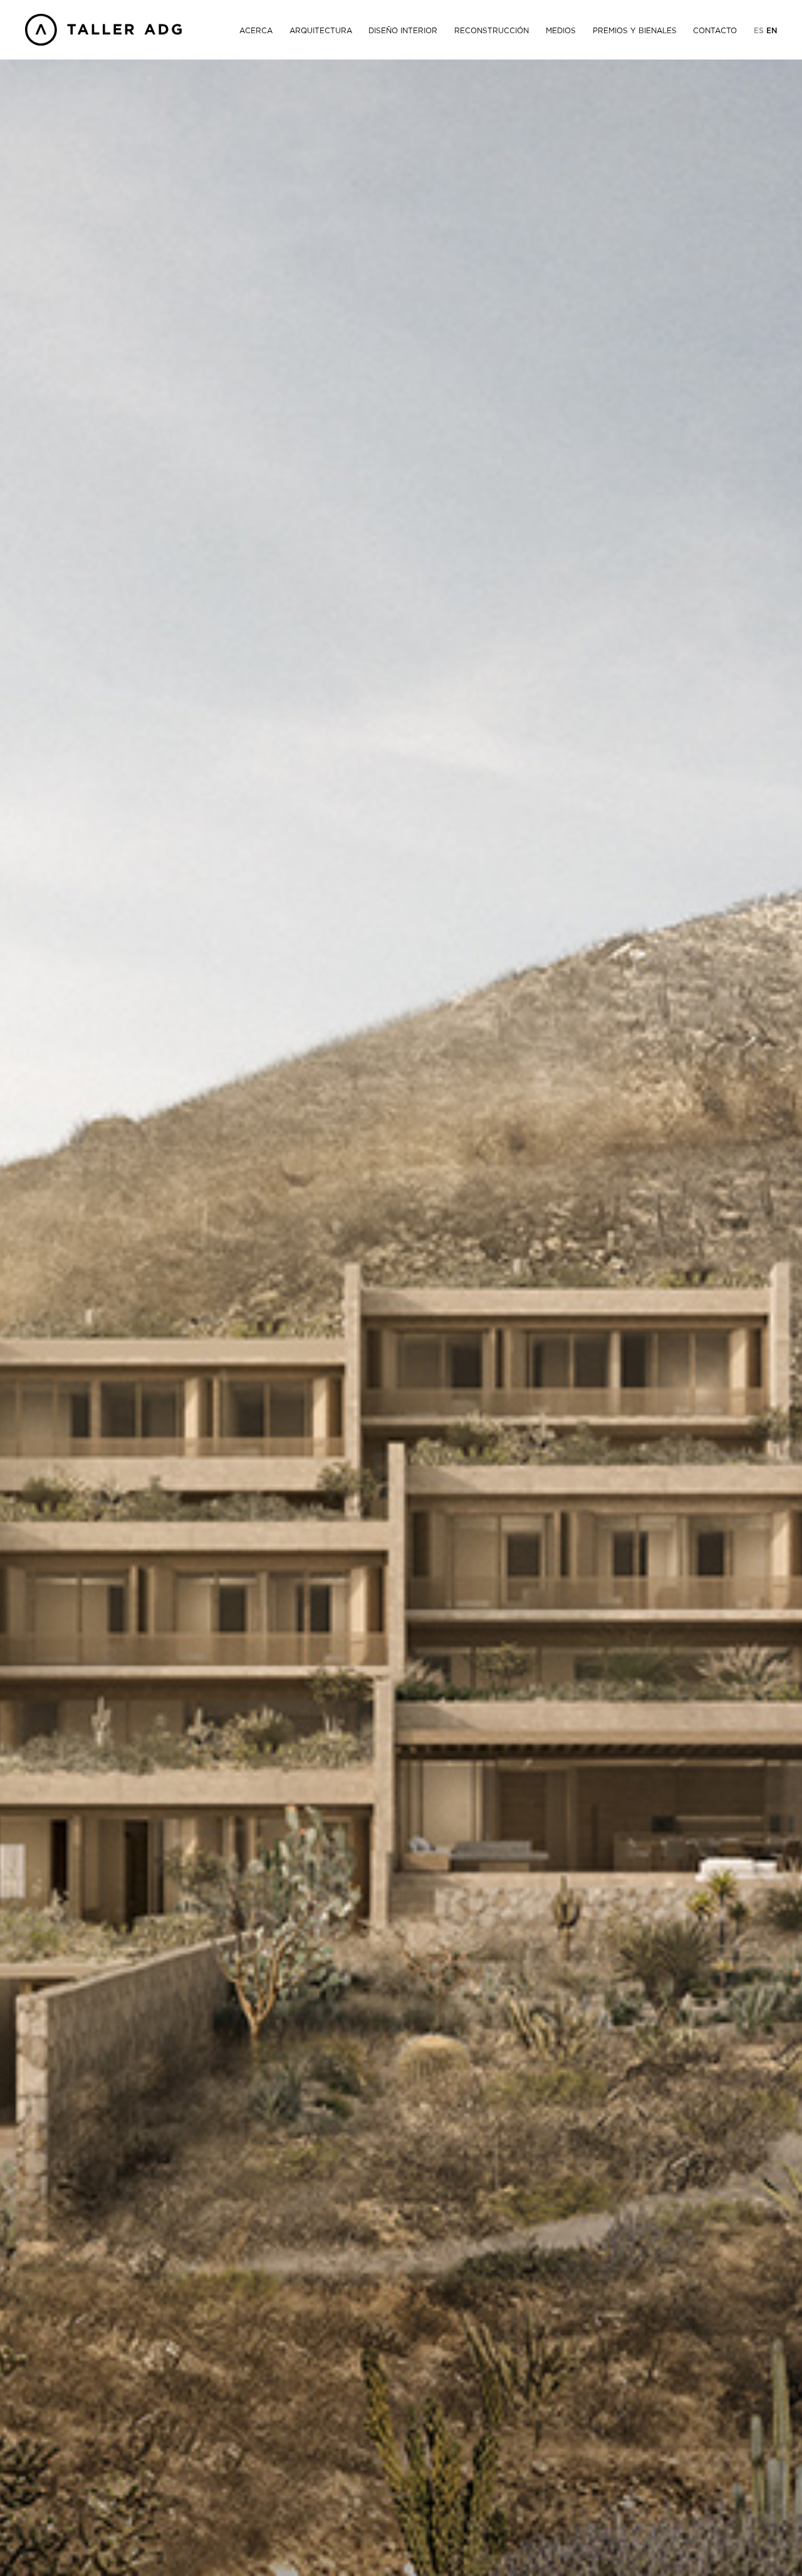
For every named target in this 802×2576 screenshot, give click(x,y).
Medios (561, 31)
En (772, 31)
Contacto (715, 31)
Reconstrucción (492, 31)
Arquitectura (321, 31)
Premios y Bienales (635, 31)
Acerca (256, 31)
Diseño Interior (403, 31)
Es (760, 31)
